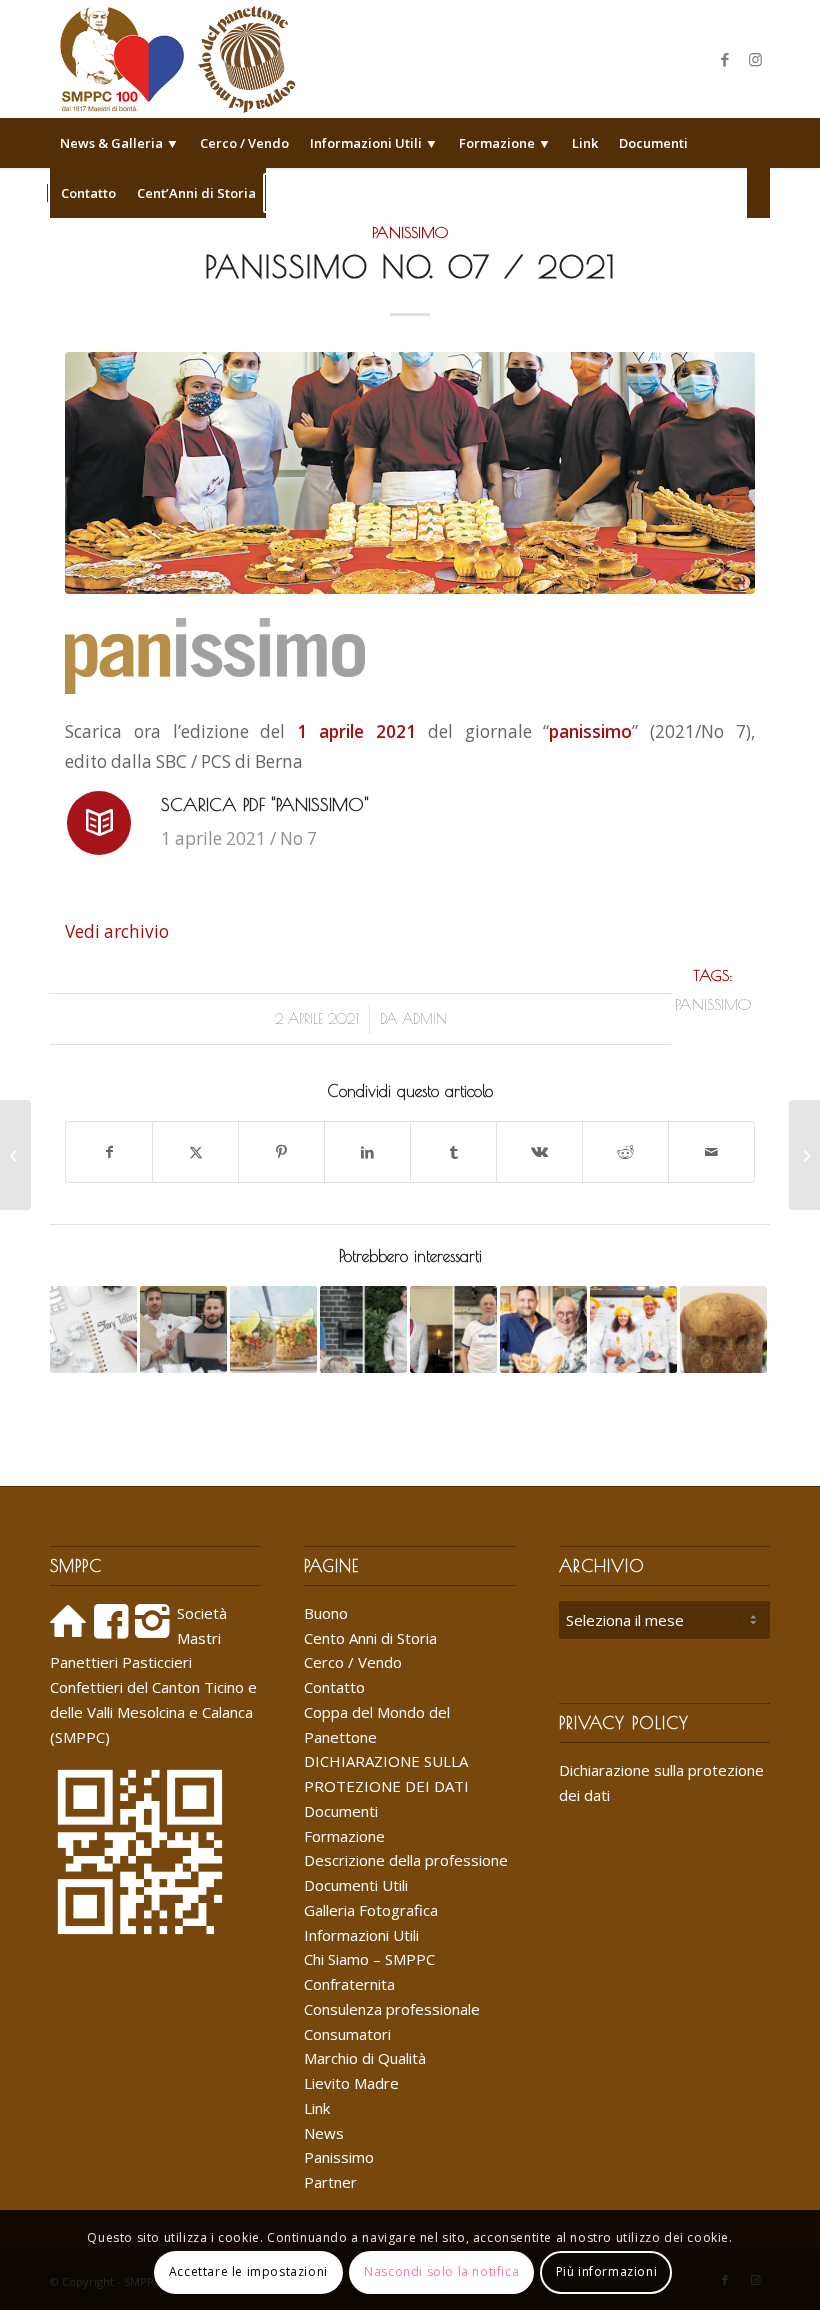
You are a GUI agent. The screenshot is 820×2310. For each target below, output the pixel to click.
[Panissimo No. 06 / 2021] (15, 1155)
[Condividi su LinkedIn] (367, 1152)
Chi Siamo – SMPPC (369, 1959)
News (324, 2133)
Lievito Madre (351, 2083)
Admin (424, 1019)
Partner (330, 2182)
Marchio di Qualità (365, 2058)
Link (317, 2108)
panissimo (713, 1004)
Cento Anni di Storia (370, 1638)
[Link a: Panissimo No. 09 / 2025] (363, 1329)
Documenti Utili (356, 1885)
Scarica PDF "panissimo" (265, 804)
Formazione (344, 1836)
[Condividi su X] (195, 1152)
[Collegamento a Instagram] (755, 59)
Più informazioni (607, 2271)
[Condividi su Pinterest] (281, 1152)
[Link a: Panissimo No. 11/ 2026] (183, 1329)
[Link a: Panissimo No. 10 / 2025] (453, 1329)
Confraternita (349, 1984)
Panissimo (410, 232)
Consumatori (347, 2034)
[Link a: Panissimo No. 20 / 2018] (633, 1329)
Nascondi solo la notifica (441, 2271)
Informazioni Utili (361, 1935)
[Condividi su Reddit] (625, 1152)
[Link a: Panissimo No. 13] (273, 1329)
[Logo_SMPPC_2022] (177, 59)
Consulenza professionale (392, 2009)
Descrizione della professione (406, 1860)
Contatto (334, 1687)
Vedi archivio (117, 931)
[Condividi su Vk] (539, 1152)
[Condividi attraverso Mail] (711, 1152)
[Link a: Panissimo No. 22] (543, 1329)
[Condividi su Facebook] (109, 1152)
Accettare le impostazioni (248, 2271)
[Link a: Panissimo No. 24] (723, 1329)
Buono (326, 1613)
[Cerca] (758, 193)
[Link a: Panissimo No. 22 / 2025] (93, 1329)
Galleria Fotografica (371, 1910)
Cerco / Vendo (353, 1662)
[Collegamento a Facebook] (725, 59)
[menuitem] (119, 143)
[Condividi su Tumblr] (453, 1152)
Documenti (341, 1811)
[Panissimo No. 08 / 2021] (804, 1155)
